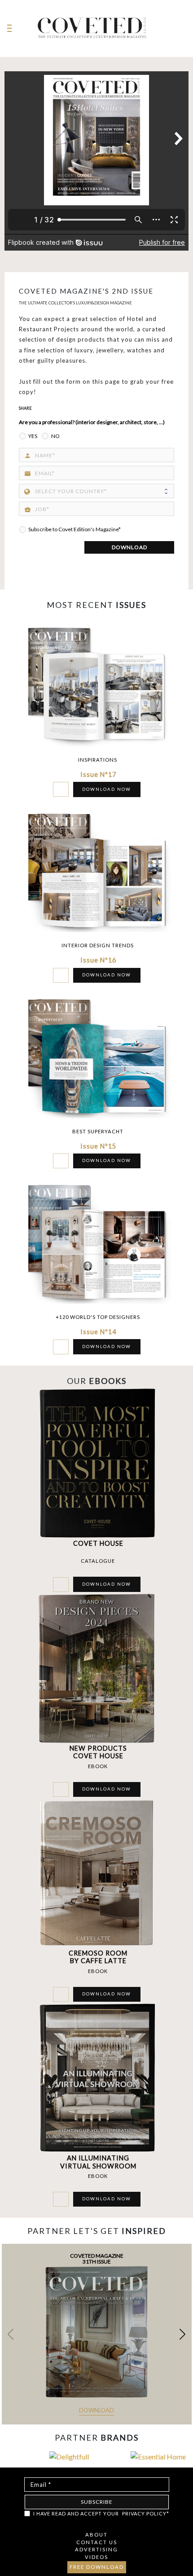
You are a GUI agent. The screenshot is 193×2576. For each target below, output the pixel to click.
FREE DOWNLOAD (97, 2567)
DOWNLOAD (129, 547)
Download (96, 2410)
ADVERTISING (96, 2549)
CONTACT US (97, 2542)
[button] (182, 2334)
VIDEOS (96, 2557)
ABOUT (96, 2535)
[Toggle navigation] (9, 28)
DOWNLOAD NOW (107, 789)
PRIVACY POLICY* (146, 2513)
